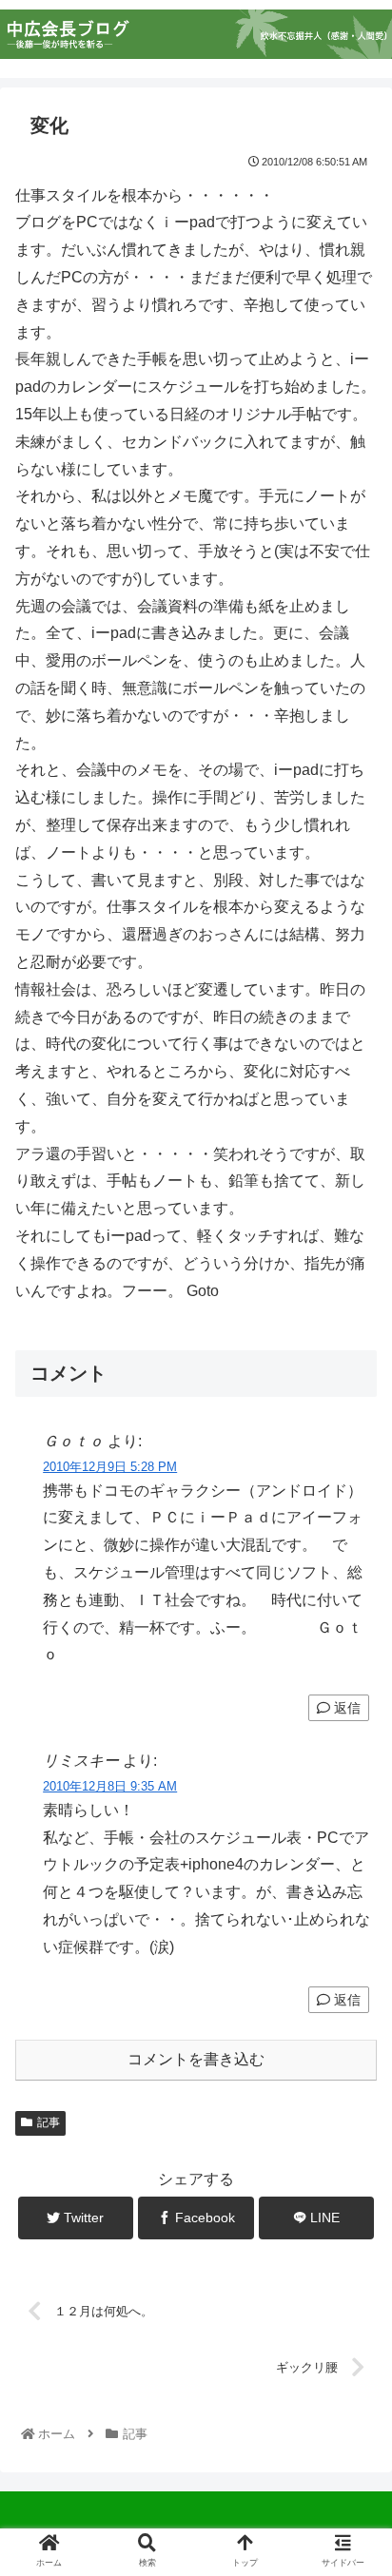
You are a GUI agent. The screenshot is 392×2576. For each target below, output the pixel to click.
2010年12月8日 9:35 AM (110, 1786)
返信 (345, 1708)
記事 (49, 2122)
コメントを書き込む (196, 2059)
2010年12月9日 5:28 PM (110, 1467)
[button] (352, 1916)
